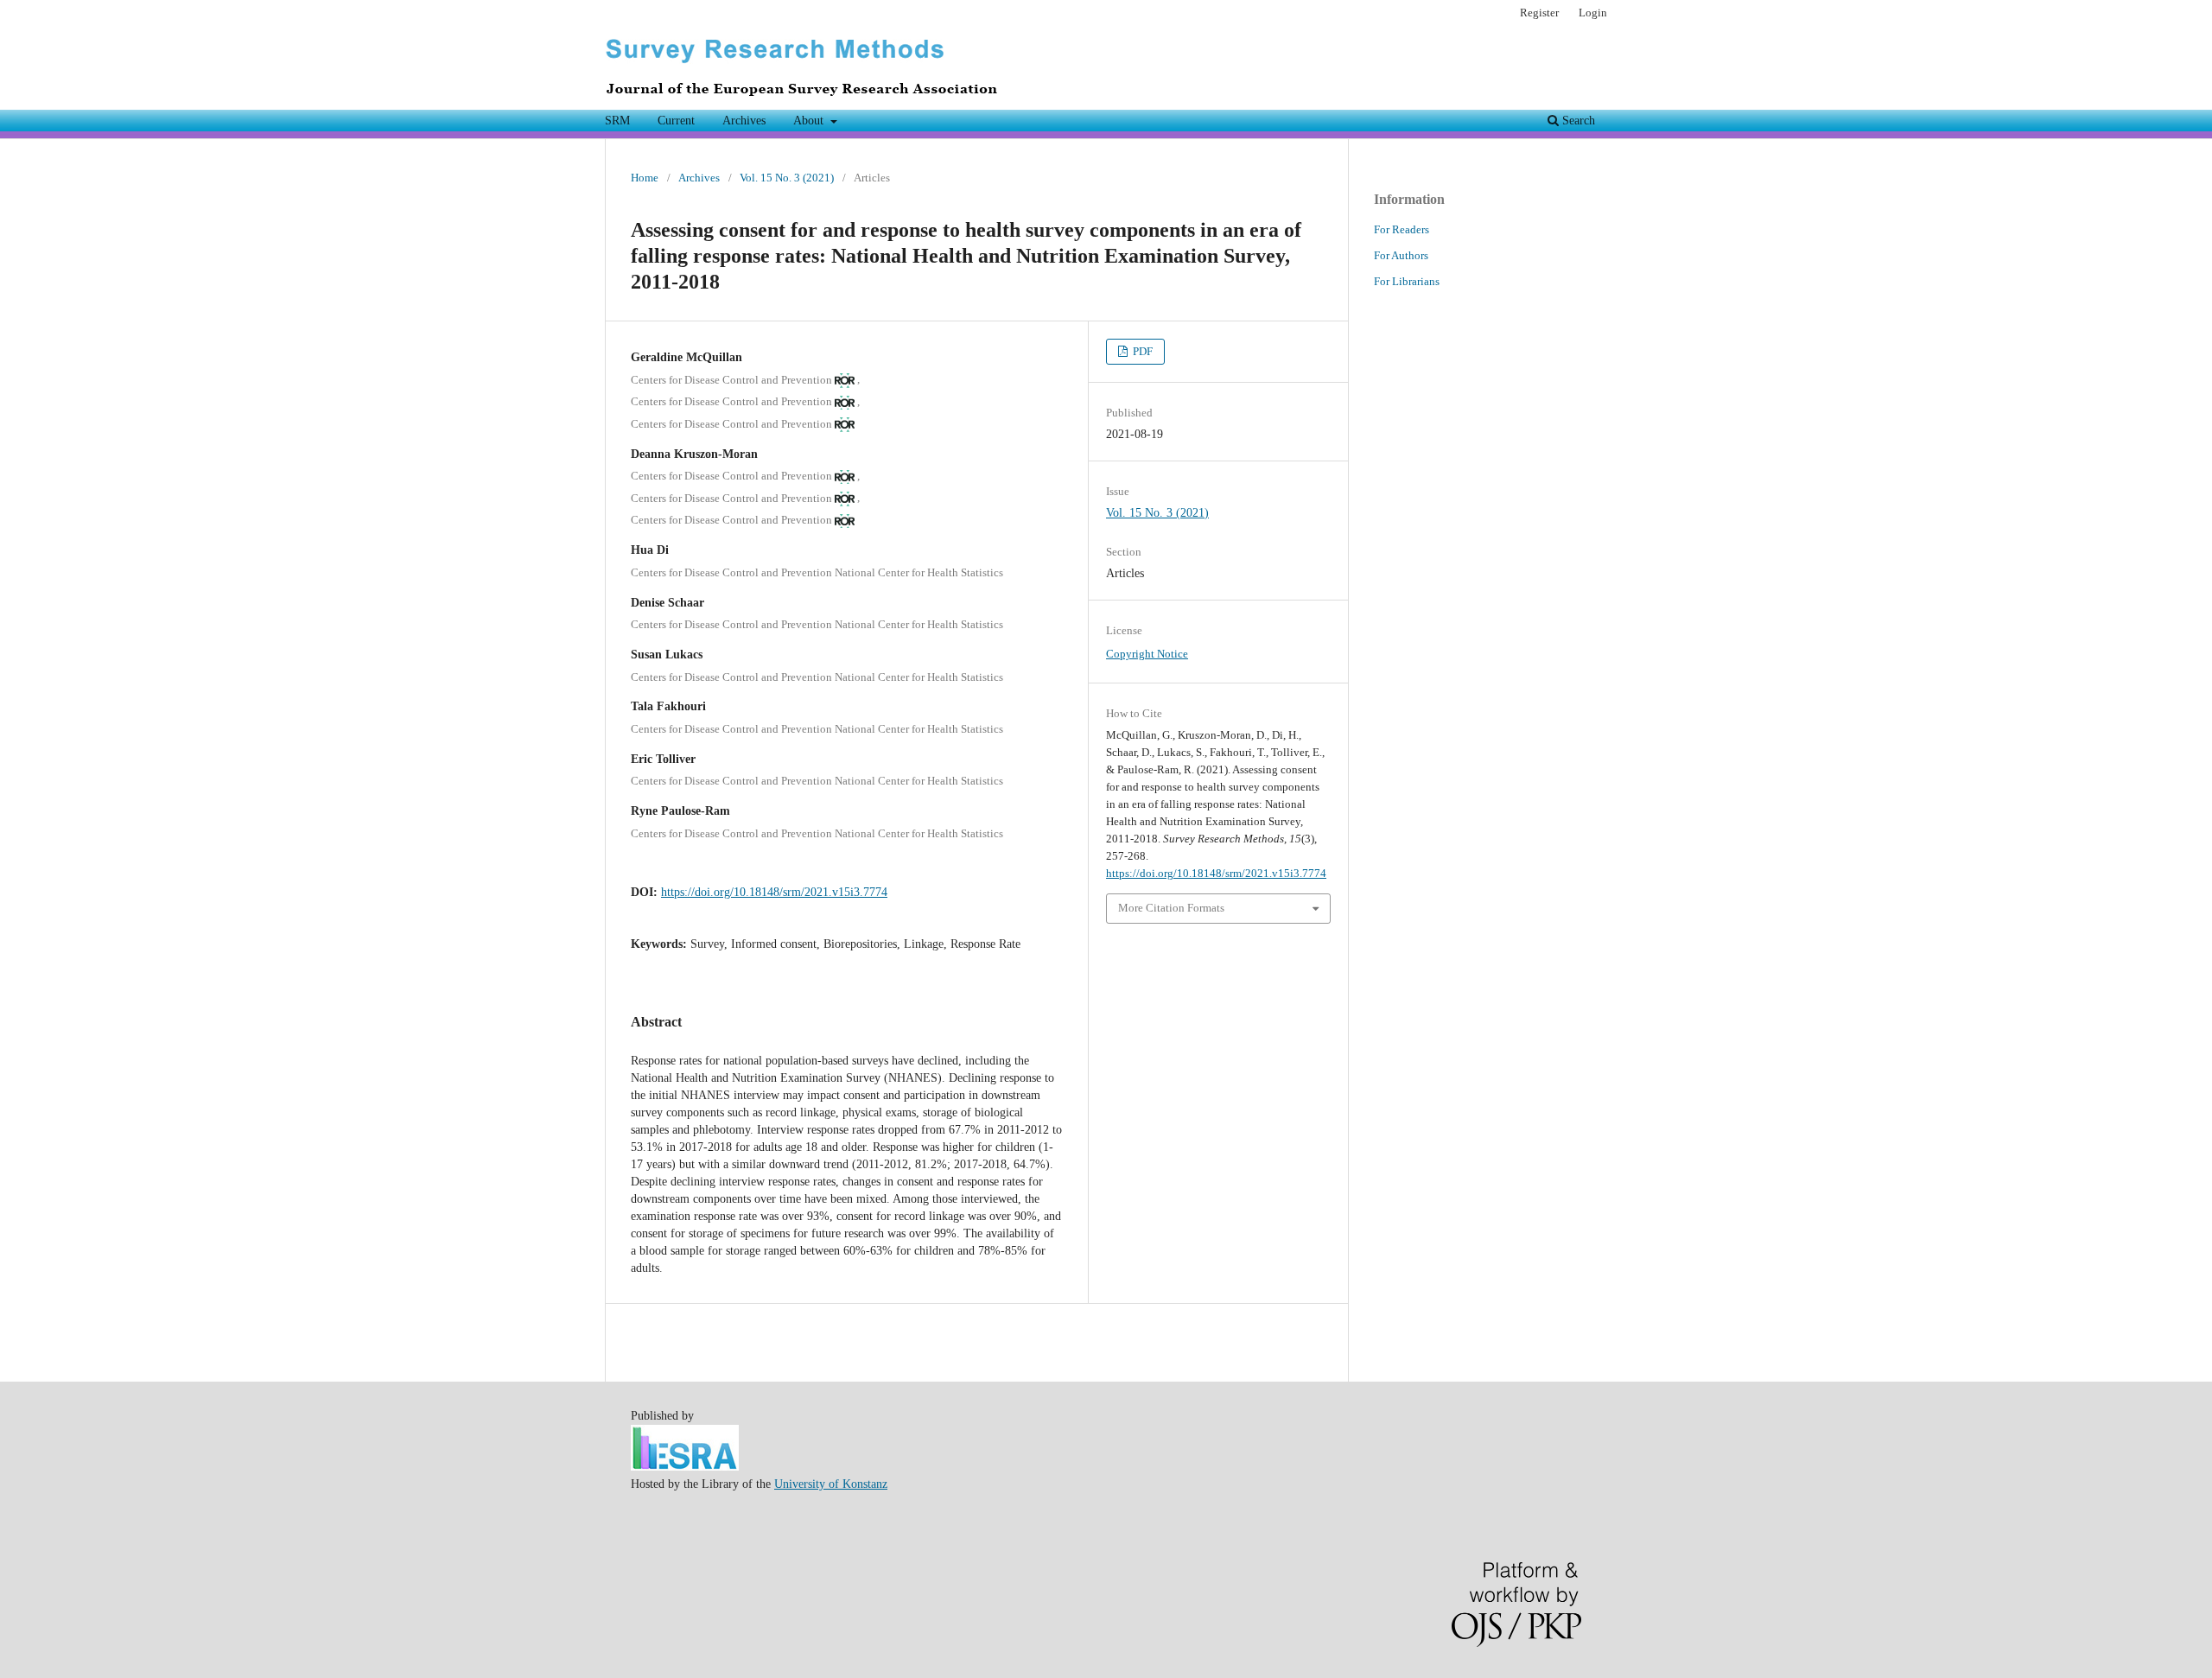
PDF (1141, 351)
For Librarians (1407, 281)
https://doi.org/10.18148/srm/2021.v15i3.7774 (774, 892)
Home (645, 178)
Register (1539, 13)
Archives (744, 121)
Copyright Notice (1147, 654)
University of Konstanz (831, 1484)
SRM (617, 121)
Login (1593, 13)
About (810, 121)
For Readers (1402, 229)
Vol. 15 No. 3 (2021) (787, 178)
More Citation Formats (1171, 908)
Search (1577, 121)
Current (676, 121)
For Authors (1401, 255)
